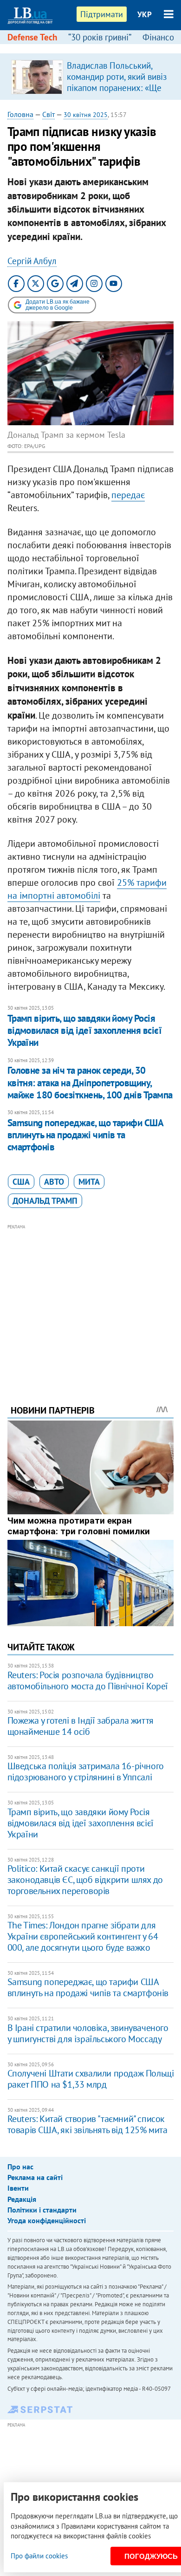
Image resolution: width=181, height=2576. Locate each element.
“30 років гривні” (100, 37)
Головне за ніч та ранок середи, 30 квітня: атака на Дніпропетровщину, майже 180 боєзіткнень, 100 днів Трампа (90, 1083)
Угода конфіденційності (47, 2220)
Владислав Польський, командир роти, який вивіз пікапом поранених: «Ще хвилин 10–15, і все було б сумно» (117, 88)
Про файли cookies (39, 2556)
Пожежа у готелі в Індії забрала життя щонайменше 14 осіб (81, 1726)
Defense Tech (32, 37)
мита (89, 1182)
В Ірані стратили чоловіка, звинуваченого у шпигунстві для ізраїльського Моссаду (88, 2033)
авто (54, 1182)
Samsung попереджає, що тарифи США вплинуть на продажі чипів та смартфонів (85, 1135)
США (21, 1182)
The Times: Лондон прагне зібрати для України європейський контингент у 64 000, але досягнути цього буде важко (83, 1936)
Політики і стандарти (42, 2210)
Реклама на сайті (35, 2177)
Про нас (20, 2167)
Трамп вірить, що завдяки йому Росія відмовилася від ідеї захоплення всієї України (85, 1031)
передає (128, 495)
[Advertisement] (91, 1302)
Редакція (22, 2199)
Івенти (18, 2188)
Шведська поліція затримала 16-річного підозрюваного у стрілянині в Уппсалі (86, 1771)
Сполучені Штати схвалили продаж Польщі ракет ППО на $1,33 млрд (91, 2079)
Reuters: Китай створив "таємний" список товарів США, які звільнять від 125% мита (87, 2124)
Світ (48, 114)
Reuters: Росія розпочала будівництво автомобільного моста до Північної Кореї (88, 1681)
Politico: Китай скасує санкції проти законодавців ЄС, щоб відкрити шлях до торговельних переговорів (85, 1880)
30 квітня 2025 (86, 115)
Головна (20, 114)
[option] (91, 77)
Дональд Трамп (45, 1201)
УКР (145, 14)
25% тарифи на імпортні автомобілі (87, 889)
